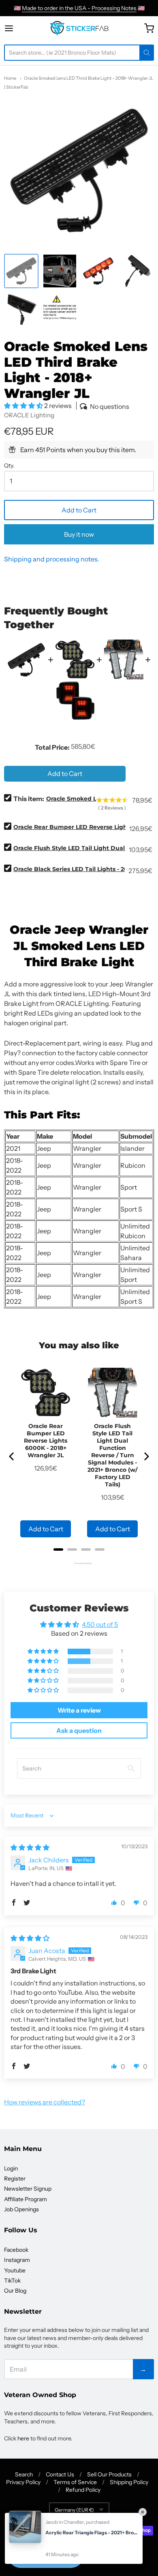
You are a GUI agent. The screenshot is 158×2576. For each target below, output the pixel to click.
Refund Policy (83, 2490)
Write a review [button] (79, 1710)
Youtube (15, 2270)
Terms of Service (75, 2482)
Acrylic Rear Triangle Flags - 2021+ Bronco (92, 2532)
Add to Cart (79, 510)
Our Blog (15, 2291)
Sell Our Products (109, 2474)
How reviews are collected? (45, 2102)
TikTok (12, 2281)
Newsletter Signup (28, 2189)
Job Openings (21, 2209)
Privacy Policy (23, 2482)
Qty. (9, 466)
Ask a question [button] (79, 1730)
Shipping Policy (129, 2482)
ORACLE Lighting (29, 415)
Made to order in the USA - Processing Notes (79, 8)
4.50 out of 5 (100, 1624)
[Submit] (147, 53)
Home (10, 78)
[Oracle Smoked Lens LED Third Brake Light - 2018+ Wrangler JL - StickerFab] (21, 271)
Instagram (17, 2260)
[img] (30, 1847)
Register (15, 2179)
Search (24, 2474)
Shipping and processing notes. (52, 559)
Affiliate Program (26, 2199)
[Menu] (17, 28)
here (23, 2438)
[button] (24, 406)
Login (11, 2168)
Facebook (16, 2250)
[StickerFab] (79, 28)
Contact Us (60, 2474)
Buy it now (79, 534)
